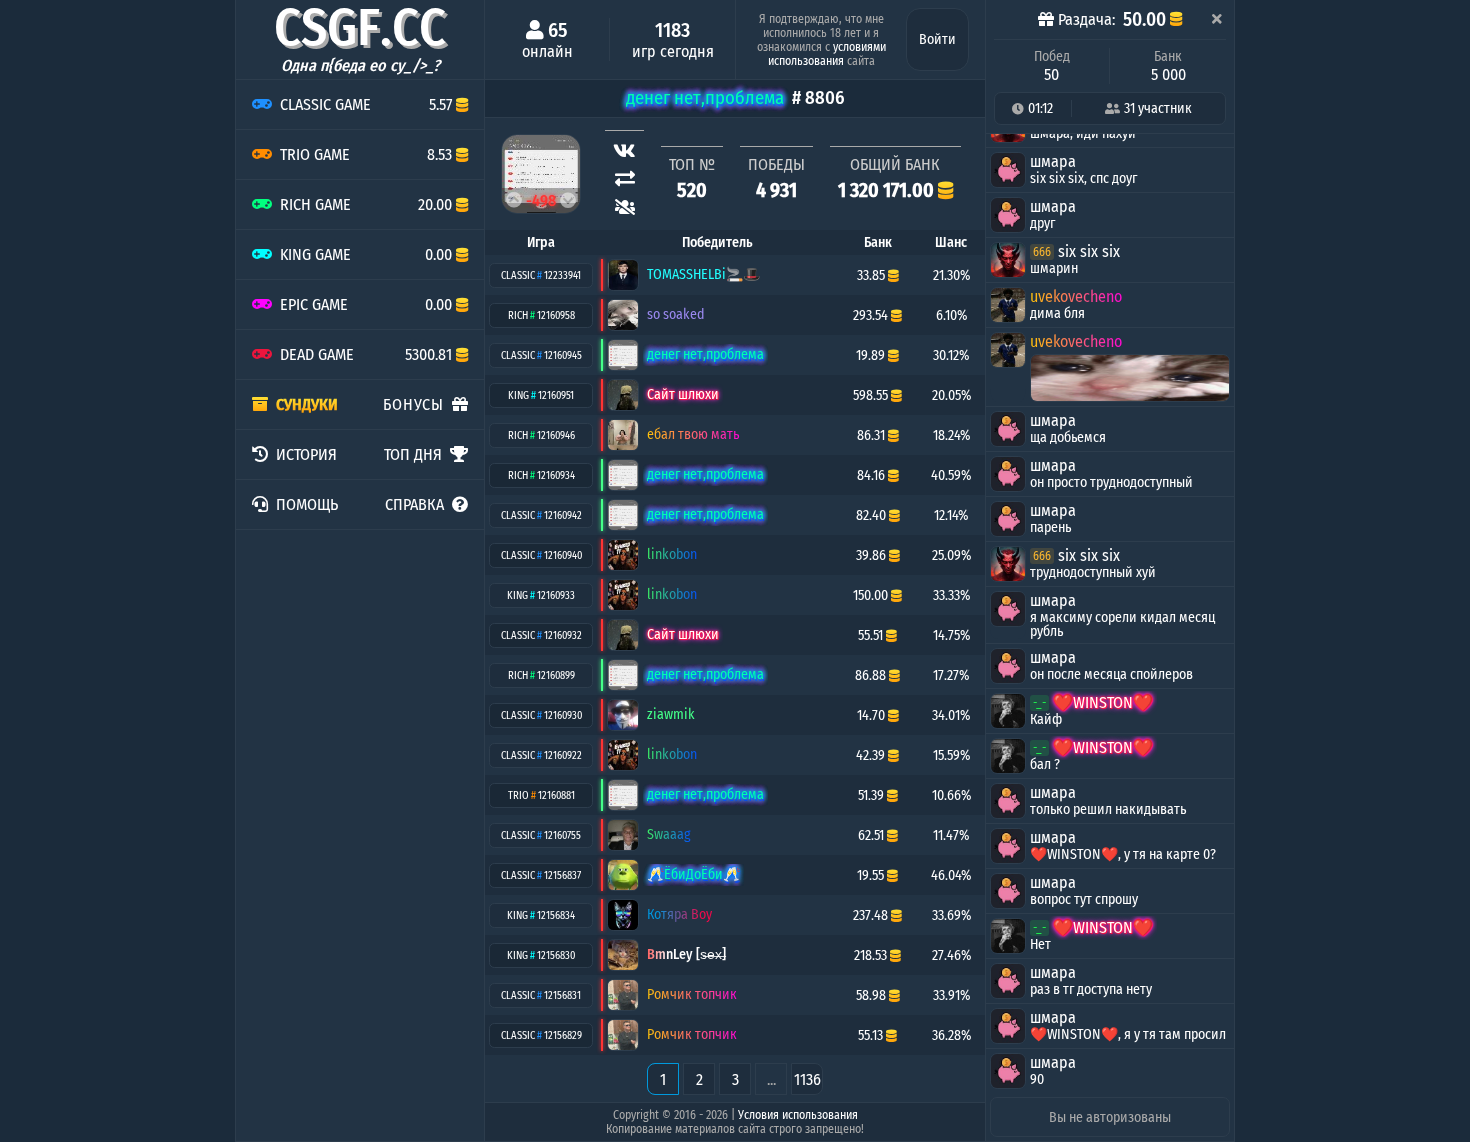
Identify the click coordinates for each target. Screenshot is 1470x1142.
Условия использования (798, 1115)
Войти (937, 39)
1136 (807, 1079)
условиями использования (827, 54)
